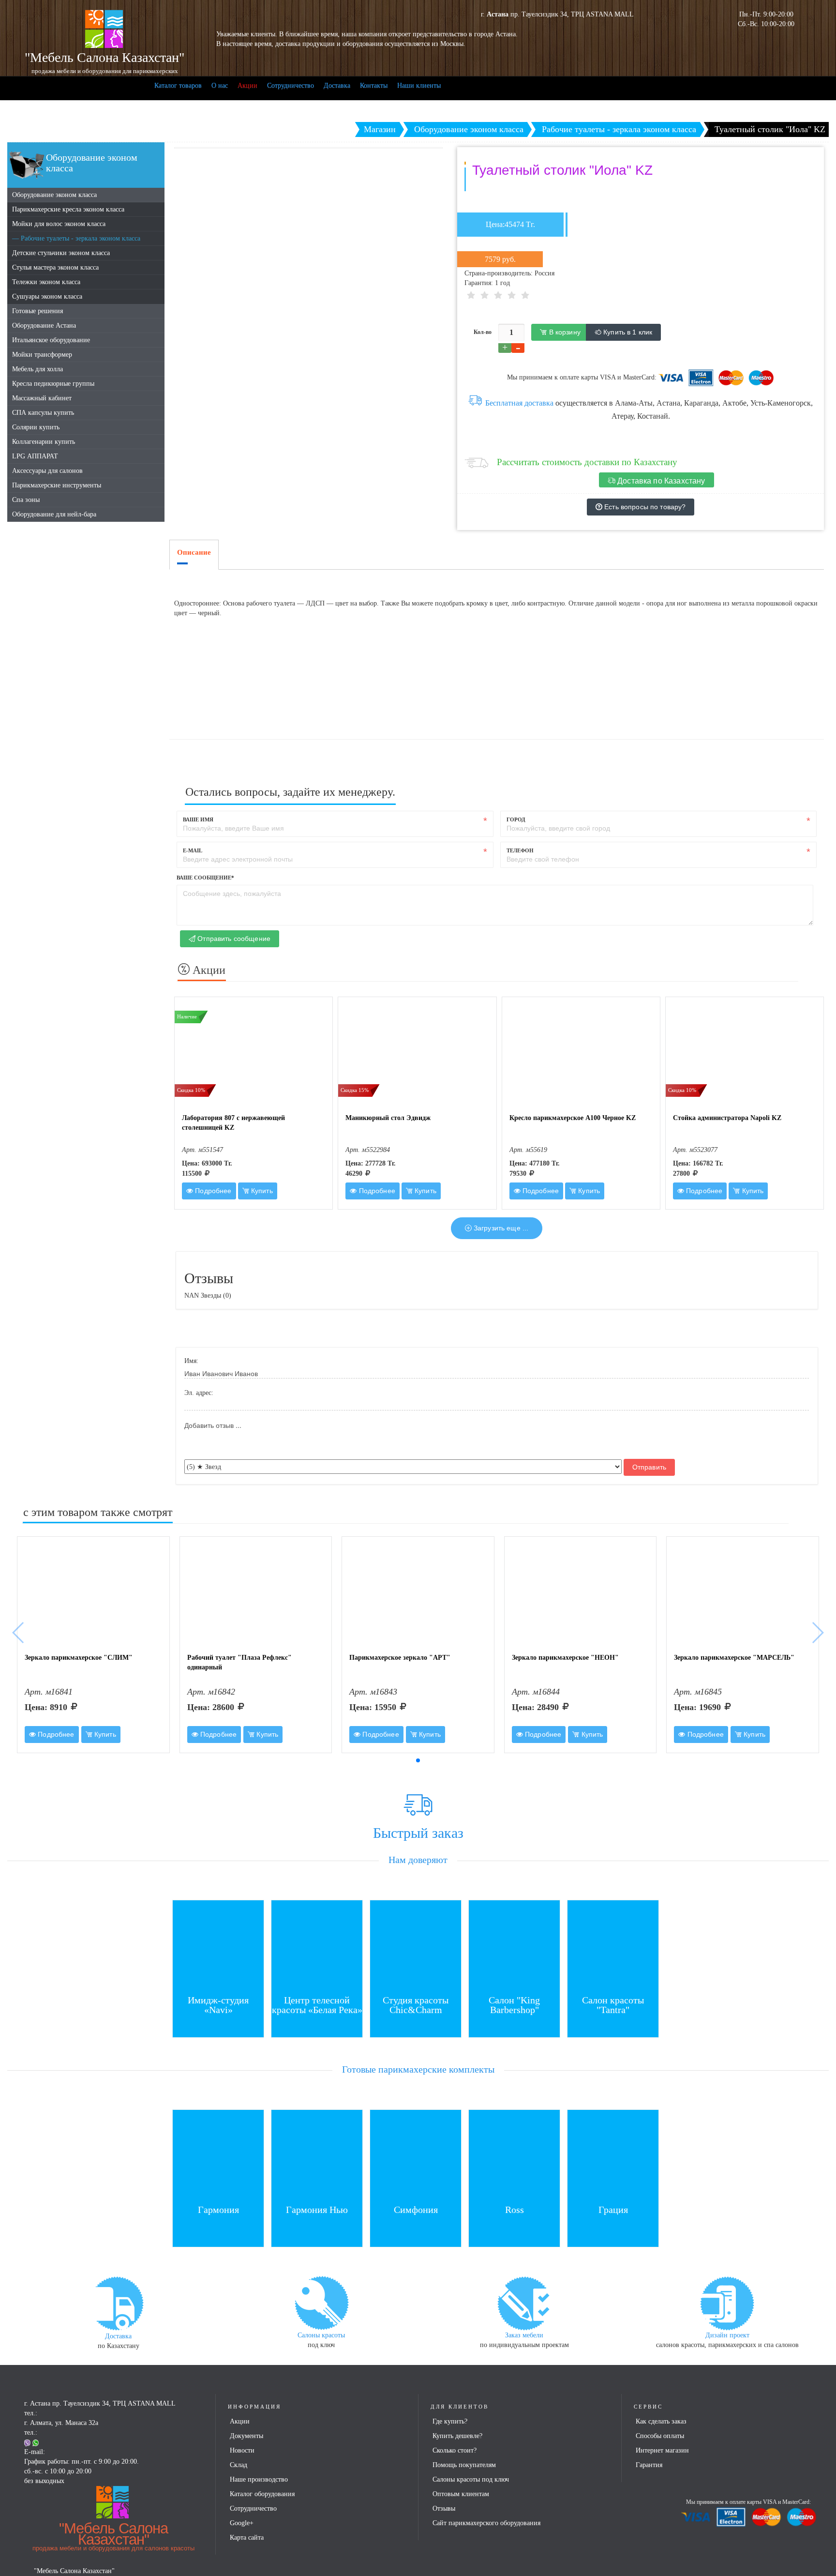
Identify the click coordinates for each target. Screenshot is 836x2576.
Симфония (416, 2210)
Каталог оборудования (262, 2494)
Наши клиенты (419, 85)
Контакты (374, 85)
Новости (242, 2450)
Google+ (242, 2523)
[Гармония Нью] (317, 2155)
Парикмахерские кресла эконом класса (68, 209)
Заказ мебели (524, 2335)
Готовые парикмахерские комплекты (418, 2069)
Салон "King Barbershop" (514, 2005)
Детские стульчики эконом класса (61, 253)
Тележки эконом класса (46, 282)
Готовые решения (37, 311)
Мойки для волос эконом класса (59, 224)
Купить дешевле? (457, 2436)
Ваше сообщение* (205, 878)
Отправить (649, 1467)
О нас (220, 85)
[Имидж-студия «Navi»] (218, 1945)
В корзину (563, 332)
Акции (247, 85)
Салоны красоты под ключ (471, 2479)
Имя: (191, 1361)
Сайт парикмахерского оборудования (486, 2523)
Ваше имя (198, 819)
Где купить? (450, 2421)
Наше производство (259, 2479)
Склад (239, 2465)
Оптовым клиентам (461, 2494)
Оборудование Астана (44, 326)
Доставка (337, 85)
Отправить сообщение (233, 939)
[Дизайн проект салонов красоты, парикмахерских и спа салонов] (727, 2302)
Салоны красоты (321, 2335)
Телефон (520, 850)
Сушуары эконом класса (47, 296)
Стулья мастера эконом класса (55, 267)
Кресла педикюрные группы (53, 384)
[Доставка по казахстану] (119, 2303)
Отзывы (444, 2508)
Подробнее (212, 1191)
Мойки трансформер (42, 355)
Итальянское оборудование (51, 340)
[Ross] (514, 2155)
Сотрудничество (291, 85)
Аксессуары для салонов (47, 471)
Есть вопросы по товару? (644, 507)
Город (516, 819)
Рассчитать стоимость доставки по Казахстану (587, 462)
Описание (194, 552)
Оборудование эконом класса (54, 195)
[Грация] (613, 2155)
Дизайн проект (727, 2335)
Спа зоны (26, 500)
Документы (246, 2436)
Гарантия (649, 2465)
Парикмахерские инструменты (57, 485)
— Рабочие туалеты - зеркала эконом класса (76, 238)
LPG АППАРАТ (35, 456)
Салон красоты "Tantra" (613, 2005)
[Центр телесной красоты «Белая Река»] (317, 1945)
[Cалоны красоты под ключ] (321, 2302)
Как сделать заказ (661, 2421)
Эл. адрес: (199, 1393)
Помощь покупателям (464, 2465)
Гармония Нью (317, 2210)
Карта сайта (247, 2538)
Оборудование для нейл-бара (54, 514)
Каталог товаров (178, 85)
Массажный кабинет (42, 398)
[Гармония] (218, 2155)
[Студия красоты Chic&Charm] (416, 1945)
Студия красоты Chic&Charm (416, 2005)
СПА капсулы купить (43, 413)
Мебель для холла (37, 369)
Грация (613, 2210)
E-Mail (193, 850)
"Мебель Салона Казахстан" (113, 2536)
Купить (261, 1191)
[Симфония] (416, 2155)
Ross (515, 2210)
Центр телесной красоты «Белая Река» (317, 2005)
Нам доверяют (418, 1860)
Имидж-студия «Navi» (218, 2005)
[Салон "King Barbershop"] (514, 1945)
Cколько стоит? (455, 2450)
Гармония (218, 2210)
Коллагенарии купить (44, 442)
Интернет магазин (662, 2450)
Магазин (380, 129)
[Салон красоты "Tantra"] (613, 1945)
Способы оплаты (660, 2436)
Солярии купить (36, 427)
